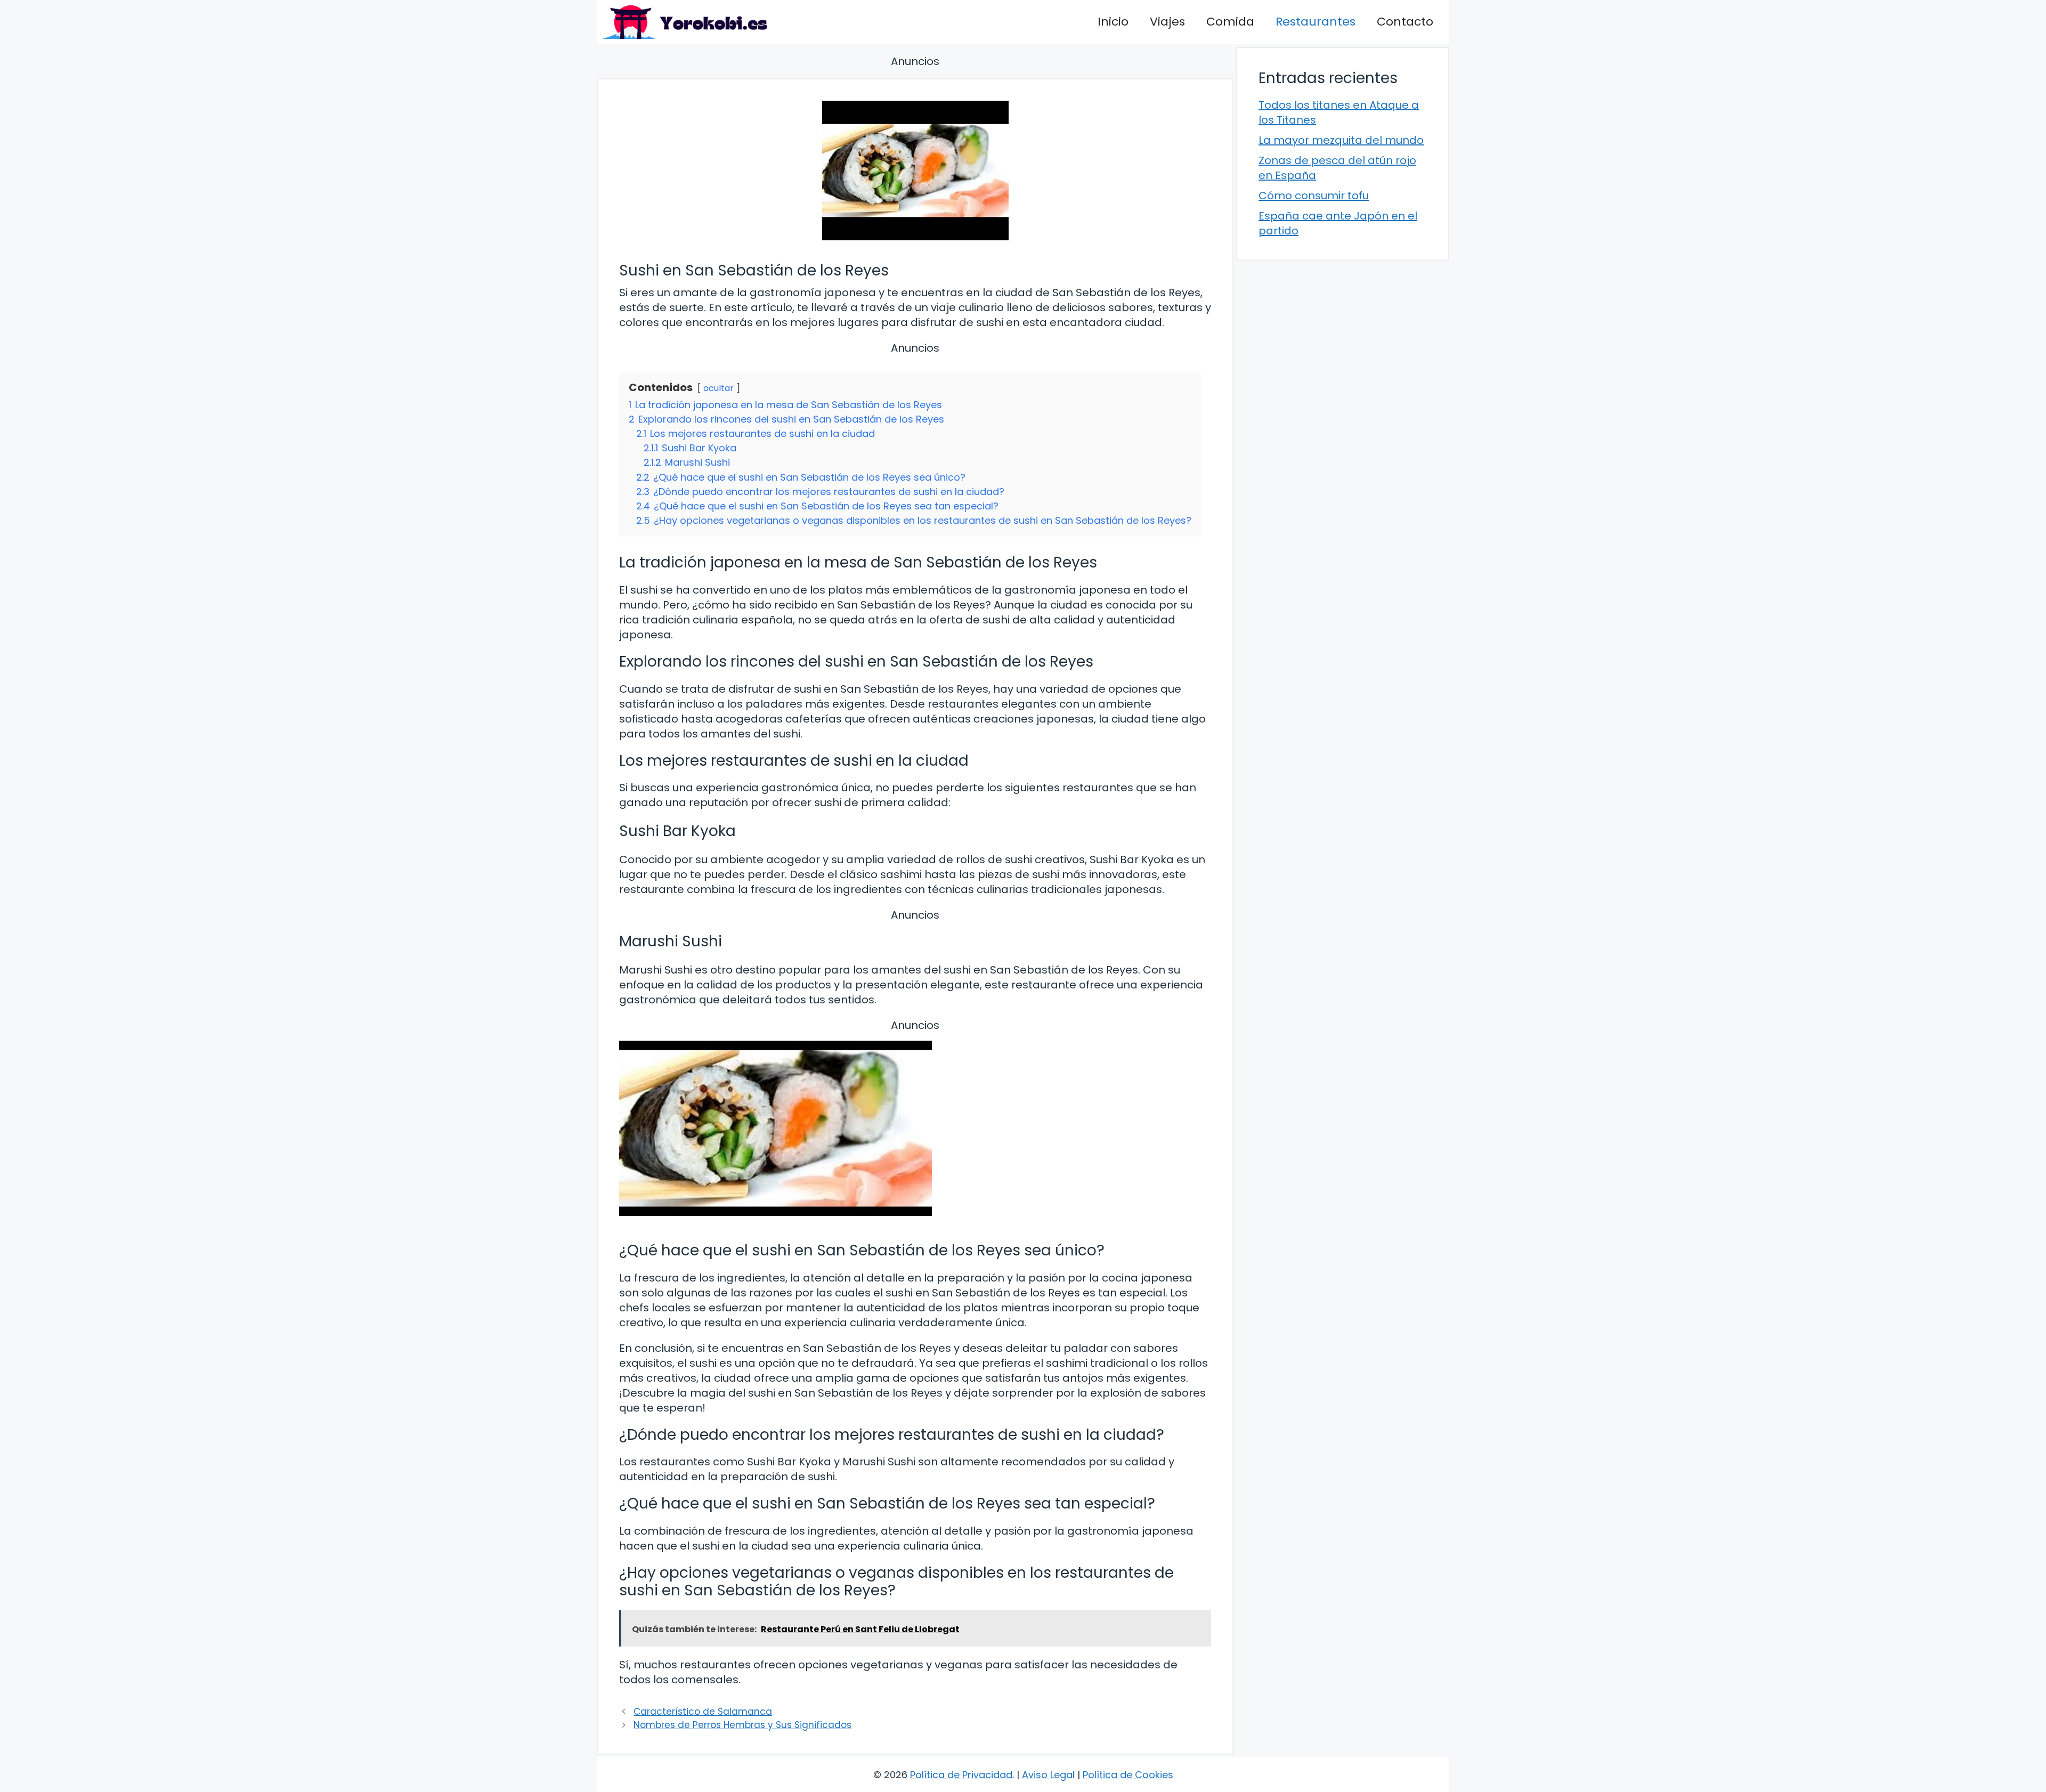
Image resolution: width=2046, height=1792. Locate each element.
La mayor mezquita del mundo (1341, 140)
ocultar (718, 388)
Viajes (1167, 22)
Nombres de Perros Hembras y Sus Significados (742, 1725)
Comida (1230, 22)
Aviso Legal (1048, 1775)
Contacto (1405, 22)
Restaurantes (1316, 22)
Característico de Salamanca (703, 1712)
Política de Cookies (1128, 1775)
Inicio (1113, 22)
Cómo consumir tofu (1314, 196)
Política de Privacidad (961, 1775)
